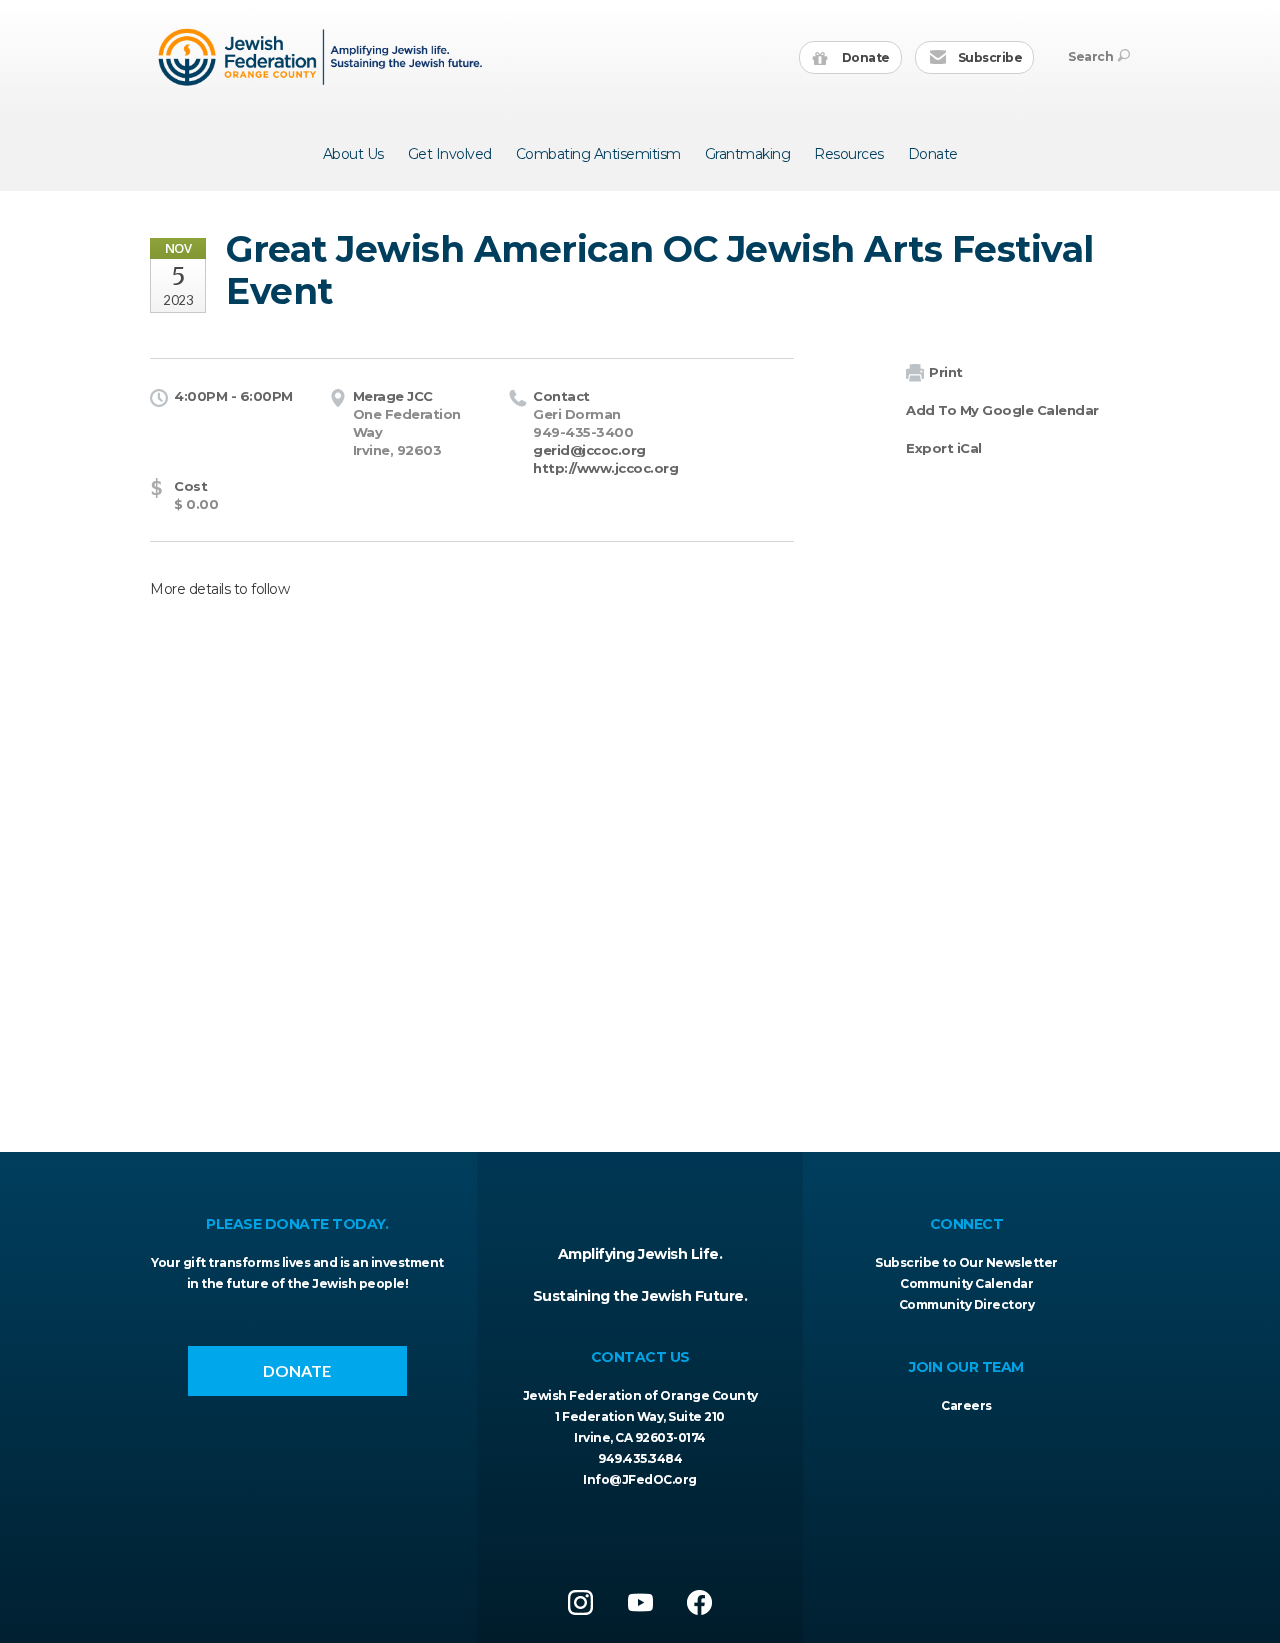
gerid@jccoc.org (589, 450)
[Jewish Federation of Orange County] (322, 57)
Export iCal (944, 448)
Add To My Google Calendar (1002, 410)
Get (450, 154)
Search (1090, 56)
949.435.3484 (640, 1458)
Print (946, 372)
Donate (864, 57)
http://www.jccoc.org (605, 468)
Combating (598, 154)
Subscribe (988, 57)
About (353, 154)
